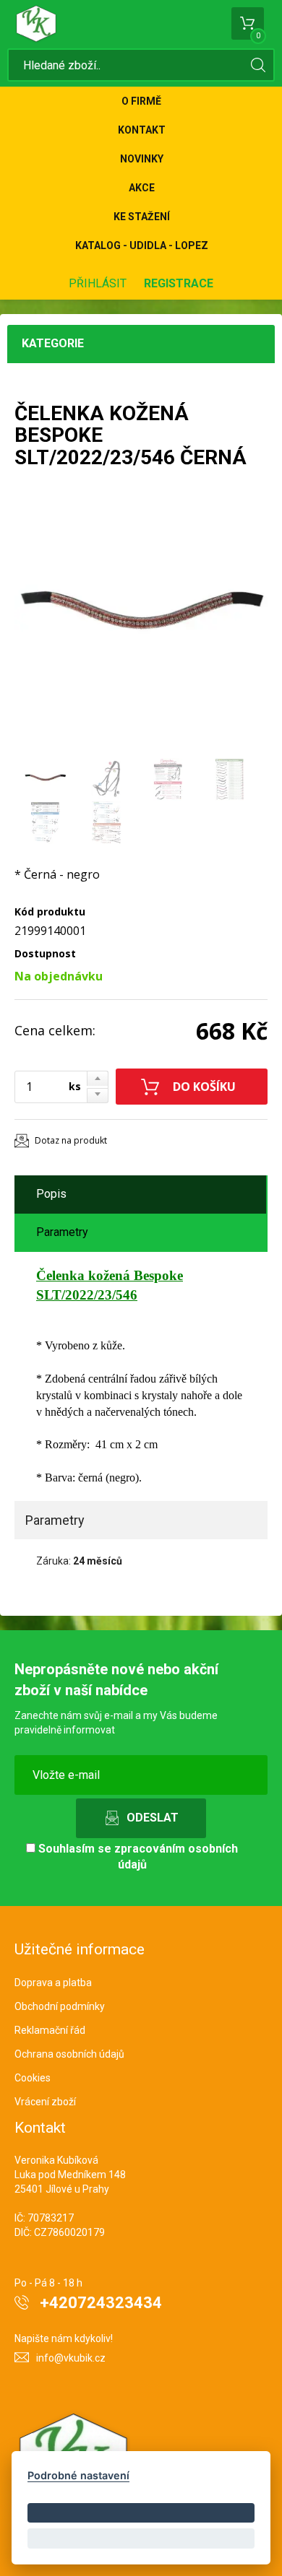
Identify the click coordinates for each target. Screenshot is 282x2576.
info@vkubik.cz (71, 2358)
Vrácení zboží (45, 2102)
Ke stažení (142, 217)
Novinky (142, 159)
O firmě (141, 101)
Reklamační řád (50, 2030)
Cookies (33, 2078)
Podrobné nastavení (78, 2475)
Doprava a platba (53, 1983)
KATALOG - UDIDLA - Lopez (142, 245)
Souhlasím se (137, 1857)
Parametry (62, 1232)
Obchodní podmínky (60, 2006)
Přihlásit (98, 283)
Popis (51, 1194)
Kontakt (142, 130)
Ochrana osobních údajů (69, 2054)
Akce (142, 188)
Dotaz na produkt (71, 1140)
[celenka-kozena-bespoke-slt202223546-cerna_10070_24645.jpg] (141, 621)
